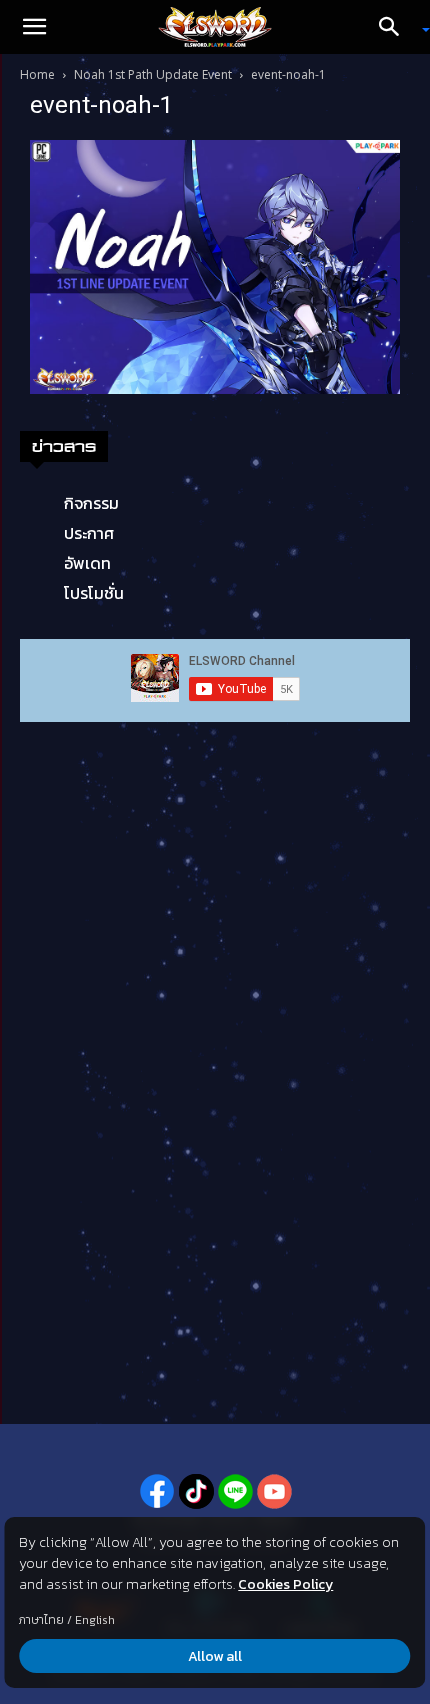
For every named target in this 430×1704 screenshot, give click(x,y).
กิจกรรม (91, 503)
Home (37, 74)
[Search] (396, 27)
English (95, 1620)
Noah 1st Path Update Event (153, 74)
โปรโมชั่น (94, 593)
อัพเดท (87, 563)
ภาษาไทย (41, 1620)
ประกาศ (89, 533)
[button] (34, 27)
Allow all (215, 1656)
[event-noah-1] (215, 266)
